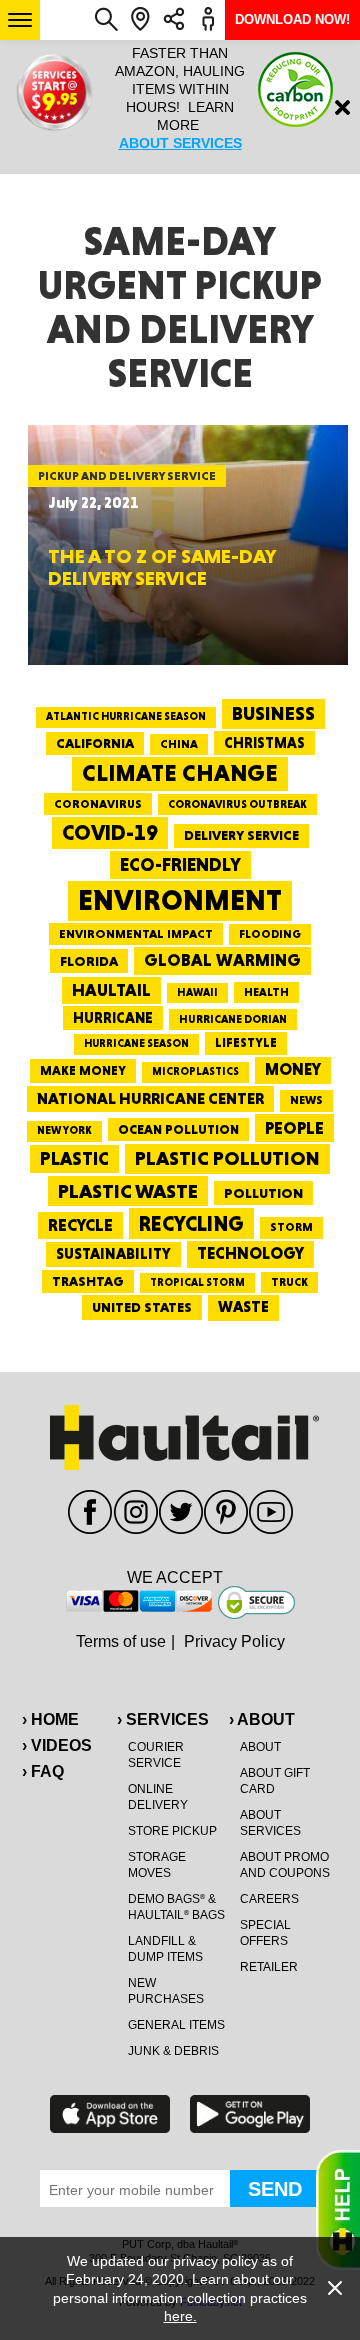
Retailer (269, 1967)
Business (273, 713)
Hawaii (197, 992)
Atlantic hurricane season (126, 716)
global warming (222, 960)
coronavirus (98, 804)
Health (266, 992)
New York (64, 1130)
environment (180, 900)
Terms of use (121, 1641)
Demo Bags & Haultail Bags (176, 1907)
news (306, 1100)
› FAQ (43, 1771)
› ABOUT (262, 1719)
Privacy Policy (234, 1641)
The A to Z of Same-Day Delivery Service (161, 567)
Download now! (292, 19)
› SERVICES (163, 1719)
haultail (111, 990)
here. (180, 2316)
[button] (20, 20)
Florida (89, 961)
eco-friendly (180, 864)
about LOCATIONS (243, 161)
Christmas (264, 743)
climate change (180, 773)
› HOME (50, 1719)
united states (142, 1307)
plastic (74, 1158)
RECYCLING (191, 1223)
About (260, 1747)
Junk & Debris (173, 2051)
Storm (291, 1227)
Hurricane (113, 1017)
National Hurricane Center (150, 1098)
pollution (263, 1193)
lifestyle (246, 1042)
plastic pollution (227, 1158)
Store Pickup (172, 1831)
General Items (176, 2025)
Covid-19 (110, 832)
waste (243, 1307)
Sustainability (113, 1254)
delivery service (241, 835)
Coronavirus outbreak (237, 804)
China (179, 744)
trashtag (88, 1281)
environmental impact (136, 934)
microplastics (195, 1071)
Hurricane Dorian (233, 1019)
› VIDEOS (57, 1745)
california (95, 743)
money (293, 1069)
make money (83, 1070)
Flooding (270, 934)
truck (289, 1282)
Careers (269, 1899)
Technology (250, 1253)
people (294, 1127)
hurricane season (136, 1043)
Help (338, 2210)
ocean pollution (178, 1129)
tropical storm (197, 1282)
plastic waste (128, 1191)
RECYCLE (80, 1225)
